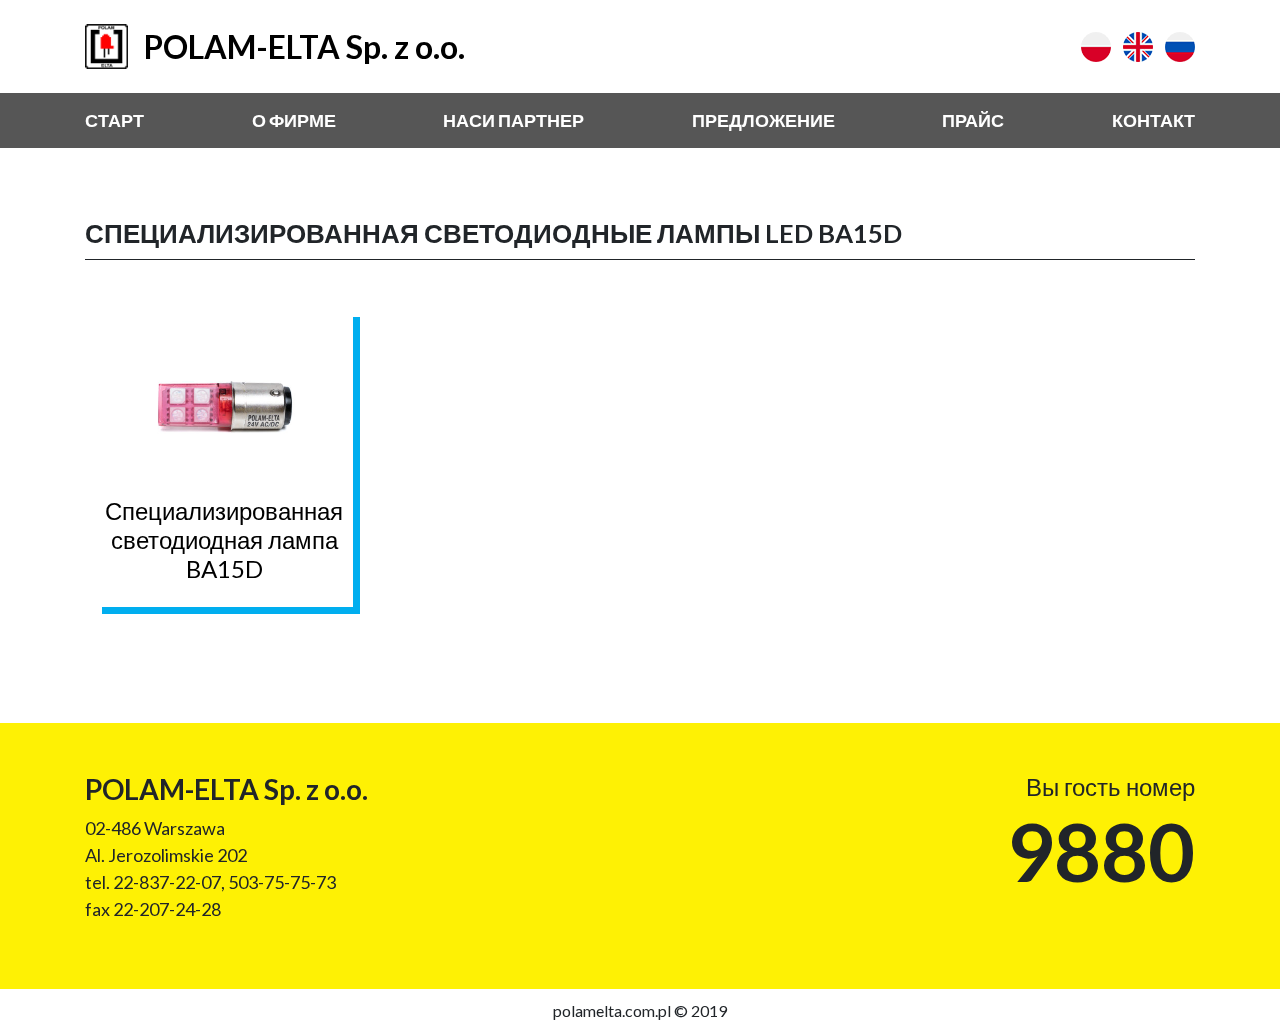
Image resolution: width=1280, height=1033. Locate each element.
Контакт (1153, 120)
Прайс (973, 120)
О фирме (294, 120)
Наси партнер (513, 120)
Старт (114, 120)
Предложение (763, 120)
